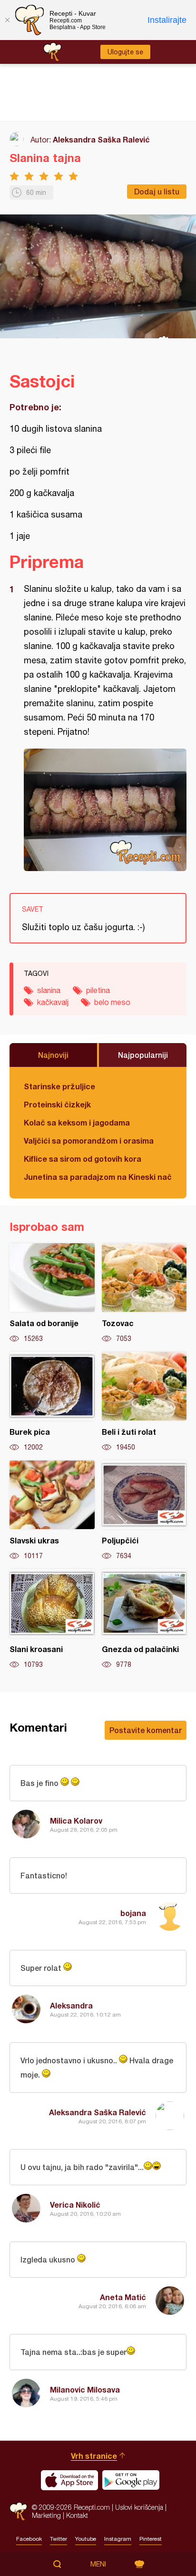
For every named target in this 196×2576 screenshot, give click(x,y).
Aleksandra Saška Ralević (101, 139)
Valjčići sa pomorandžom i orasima (89, 1141)
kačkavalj (53, 1002)
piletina (98, 990)
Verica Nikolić (75, 2205)
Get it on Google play (131, 2480)
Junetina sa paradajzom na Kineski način (98, 1177)
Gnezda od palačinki (144, 1619)
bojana (133, 1913)
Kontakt (77, 2515)
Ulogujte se (125, 52)
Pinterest (151, 2539)
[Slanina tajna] (105, 810)
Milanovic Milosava (85, 2389)
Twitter (59, 2539)
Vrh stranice (94, 2456)
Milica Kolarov (76, 1820)
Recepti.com (18, 2511)
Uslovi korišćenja (139, 2507)
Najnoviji (53, 1055)
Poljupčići (144, 1511)
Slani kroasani (52, 1619)
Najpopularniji (143, 1055)
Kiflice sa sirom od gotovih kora (83, 1159)
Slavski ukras (52, 1511)
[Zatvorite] (7, 20)
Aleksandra (71, 2005)
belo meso (112, 1002)
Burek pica (52, 1402)
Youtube (86, 2539)
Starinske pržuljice (59, 1086)
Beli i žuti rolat (144, 1402)
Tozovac (144, 1293)
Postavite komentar (146, 1730)
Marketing (46, 2515)
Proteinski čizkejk (57, 1104)
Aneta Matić (123, 2297)
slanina (49, 990)
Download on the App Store (69, 2480)
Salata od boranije (52, 1293)
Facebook (29, 2539)
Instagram (118, 2539)
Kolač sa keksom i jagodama (77, 1122)
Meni (98, 2564)
